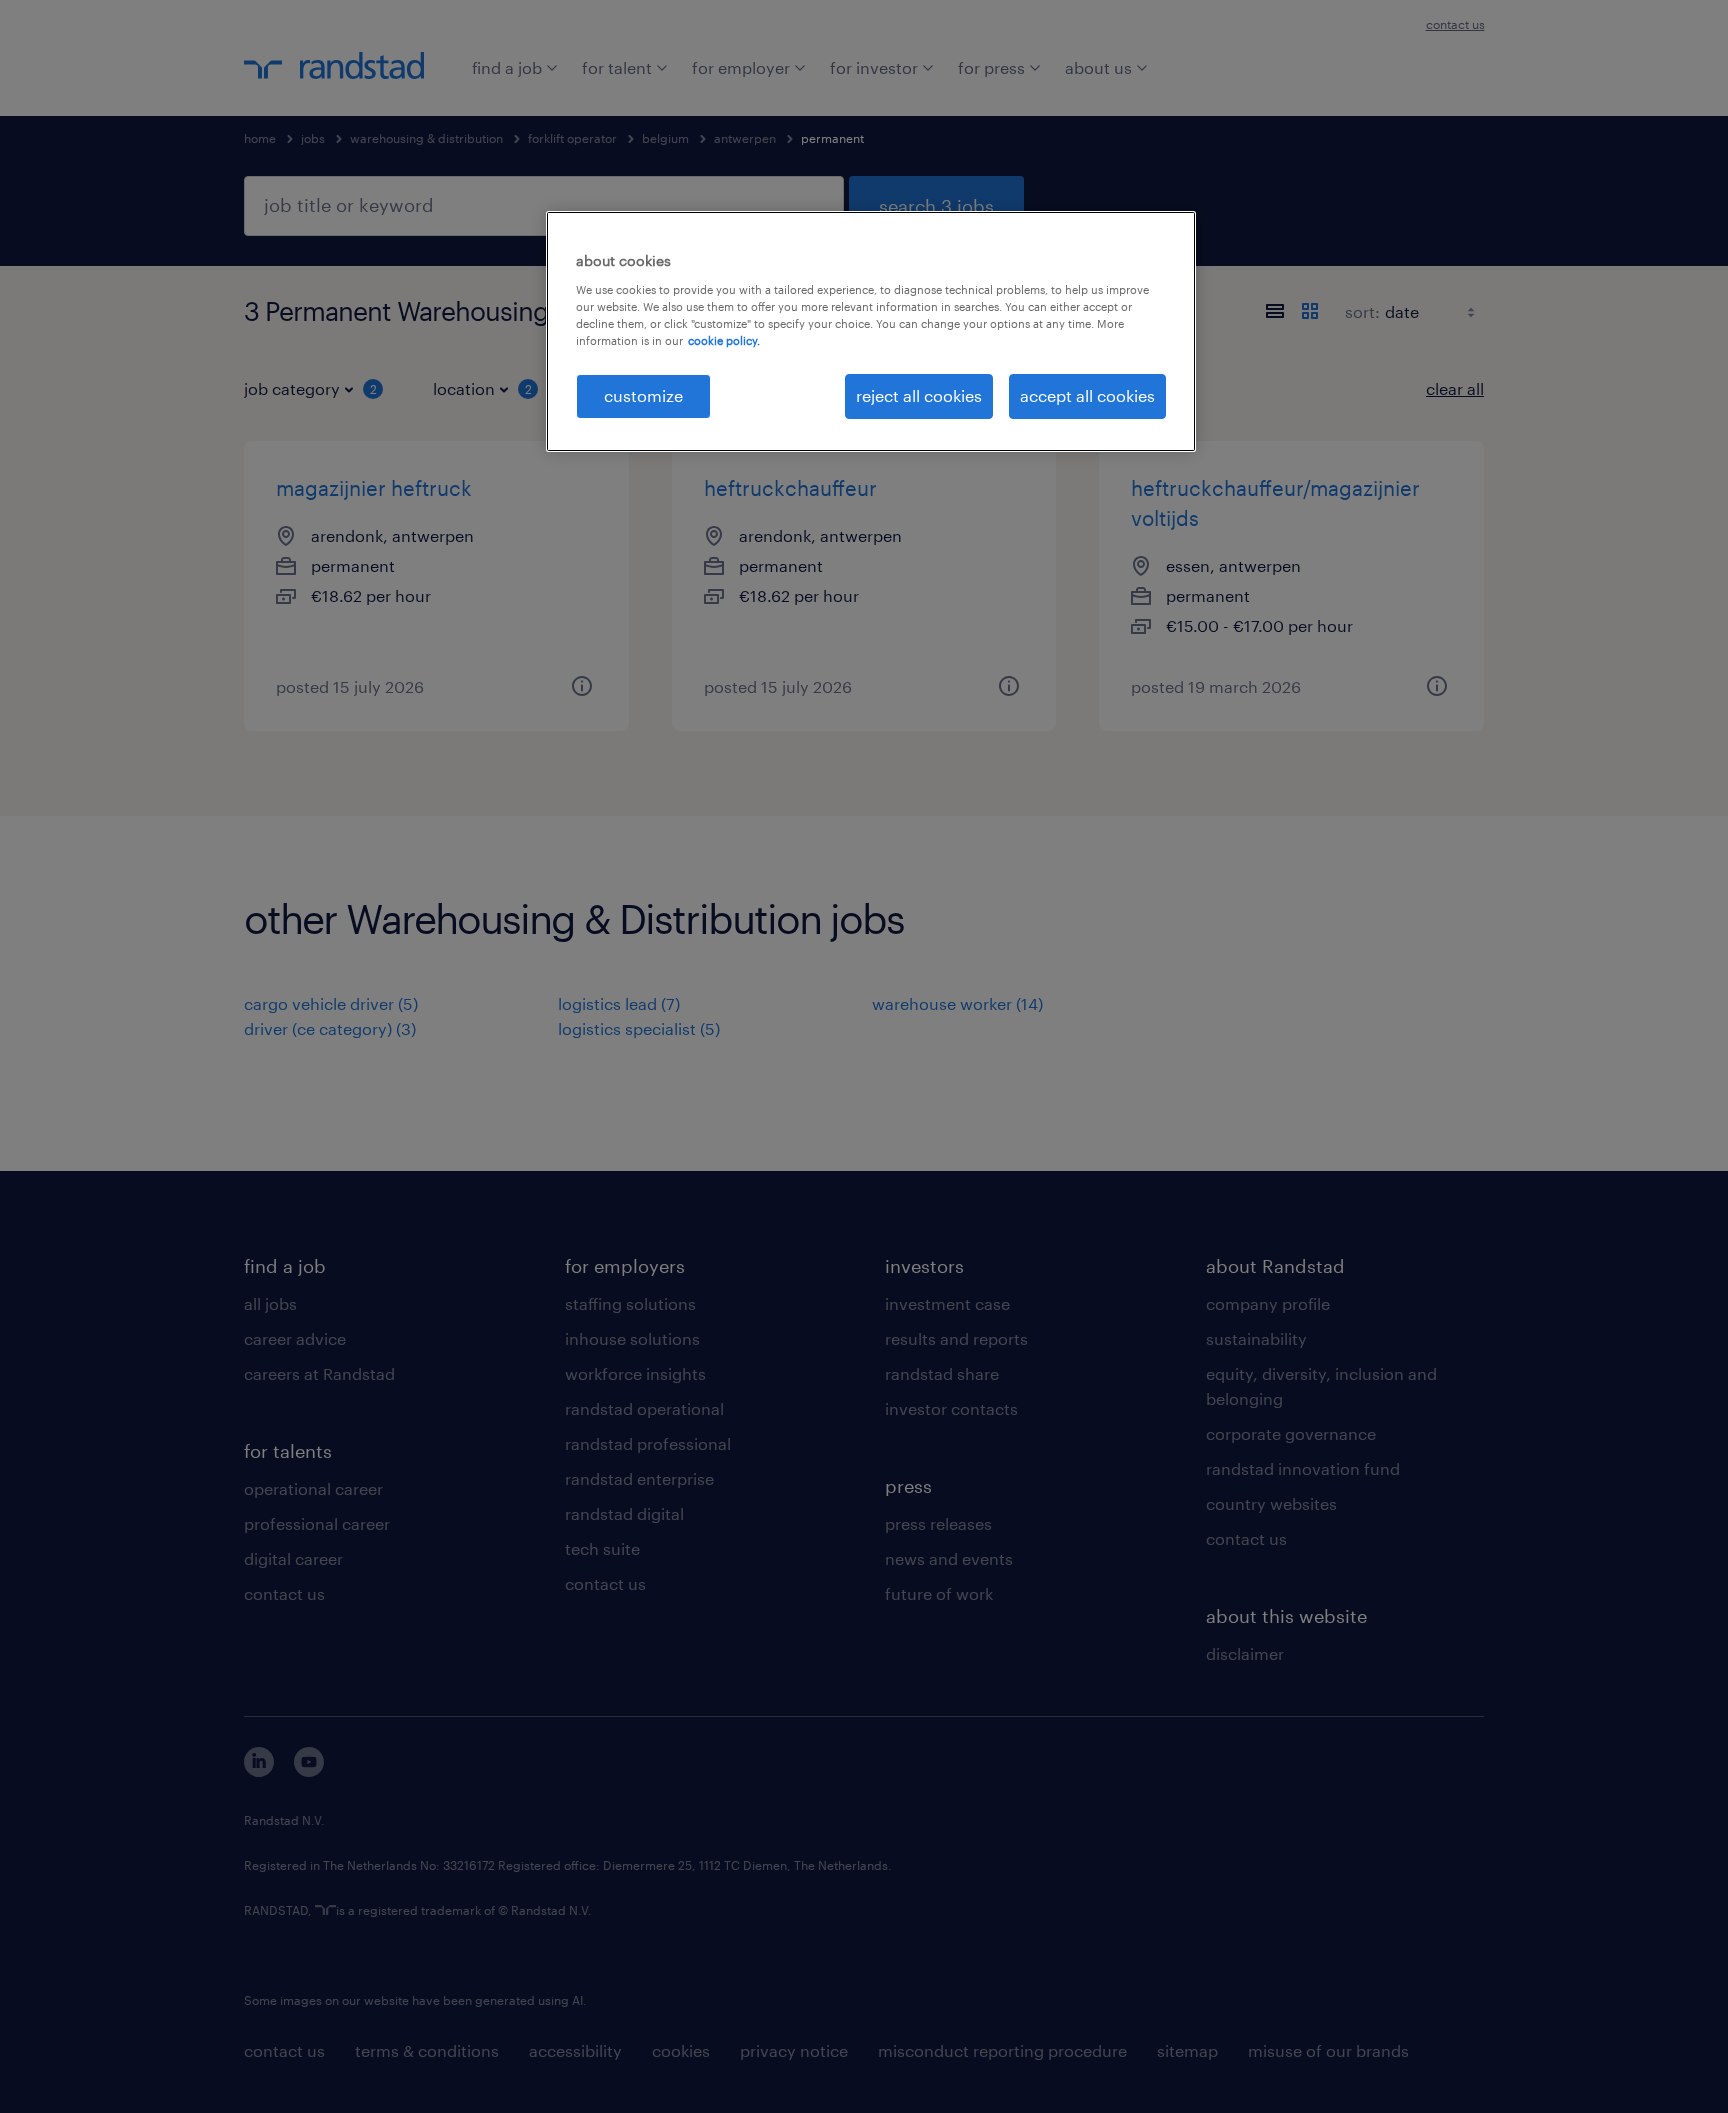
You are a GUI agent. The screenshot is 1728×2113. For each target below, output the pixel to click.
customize (643, 395)
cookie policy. (724, 340)
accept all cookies (1087, 395)
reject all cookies (919, 395)
